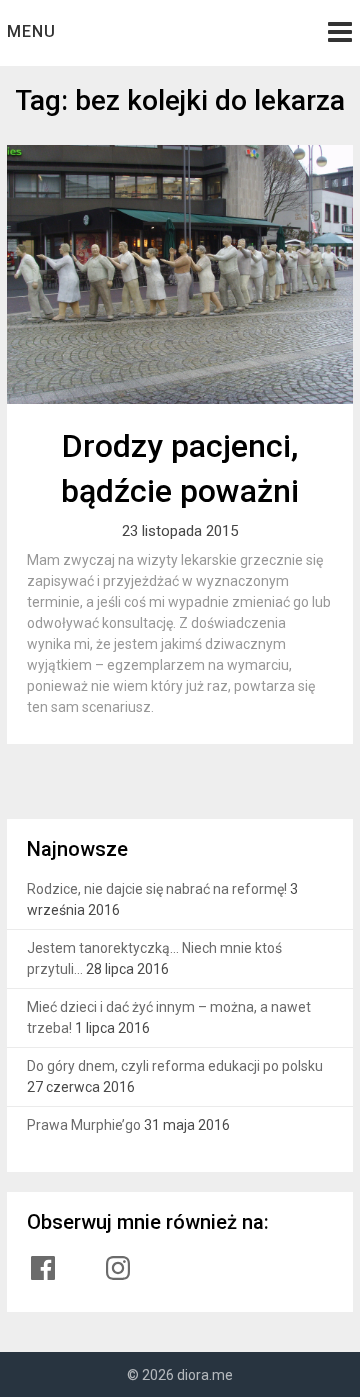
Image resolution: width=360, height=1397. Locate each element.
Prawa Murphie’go (84, 1125)
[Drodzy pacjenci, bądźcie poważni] (180, 274)
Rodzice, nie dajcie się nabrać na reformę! (157, 889)
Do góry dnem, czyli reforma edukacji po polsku (175, 1066)
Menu (31, 31)
